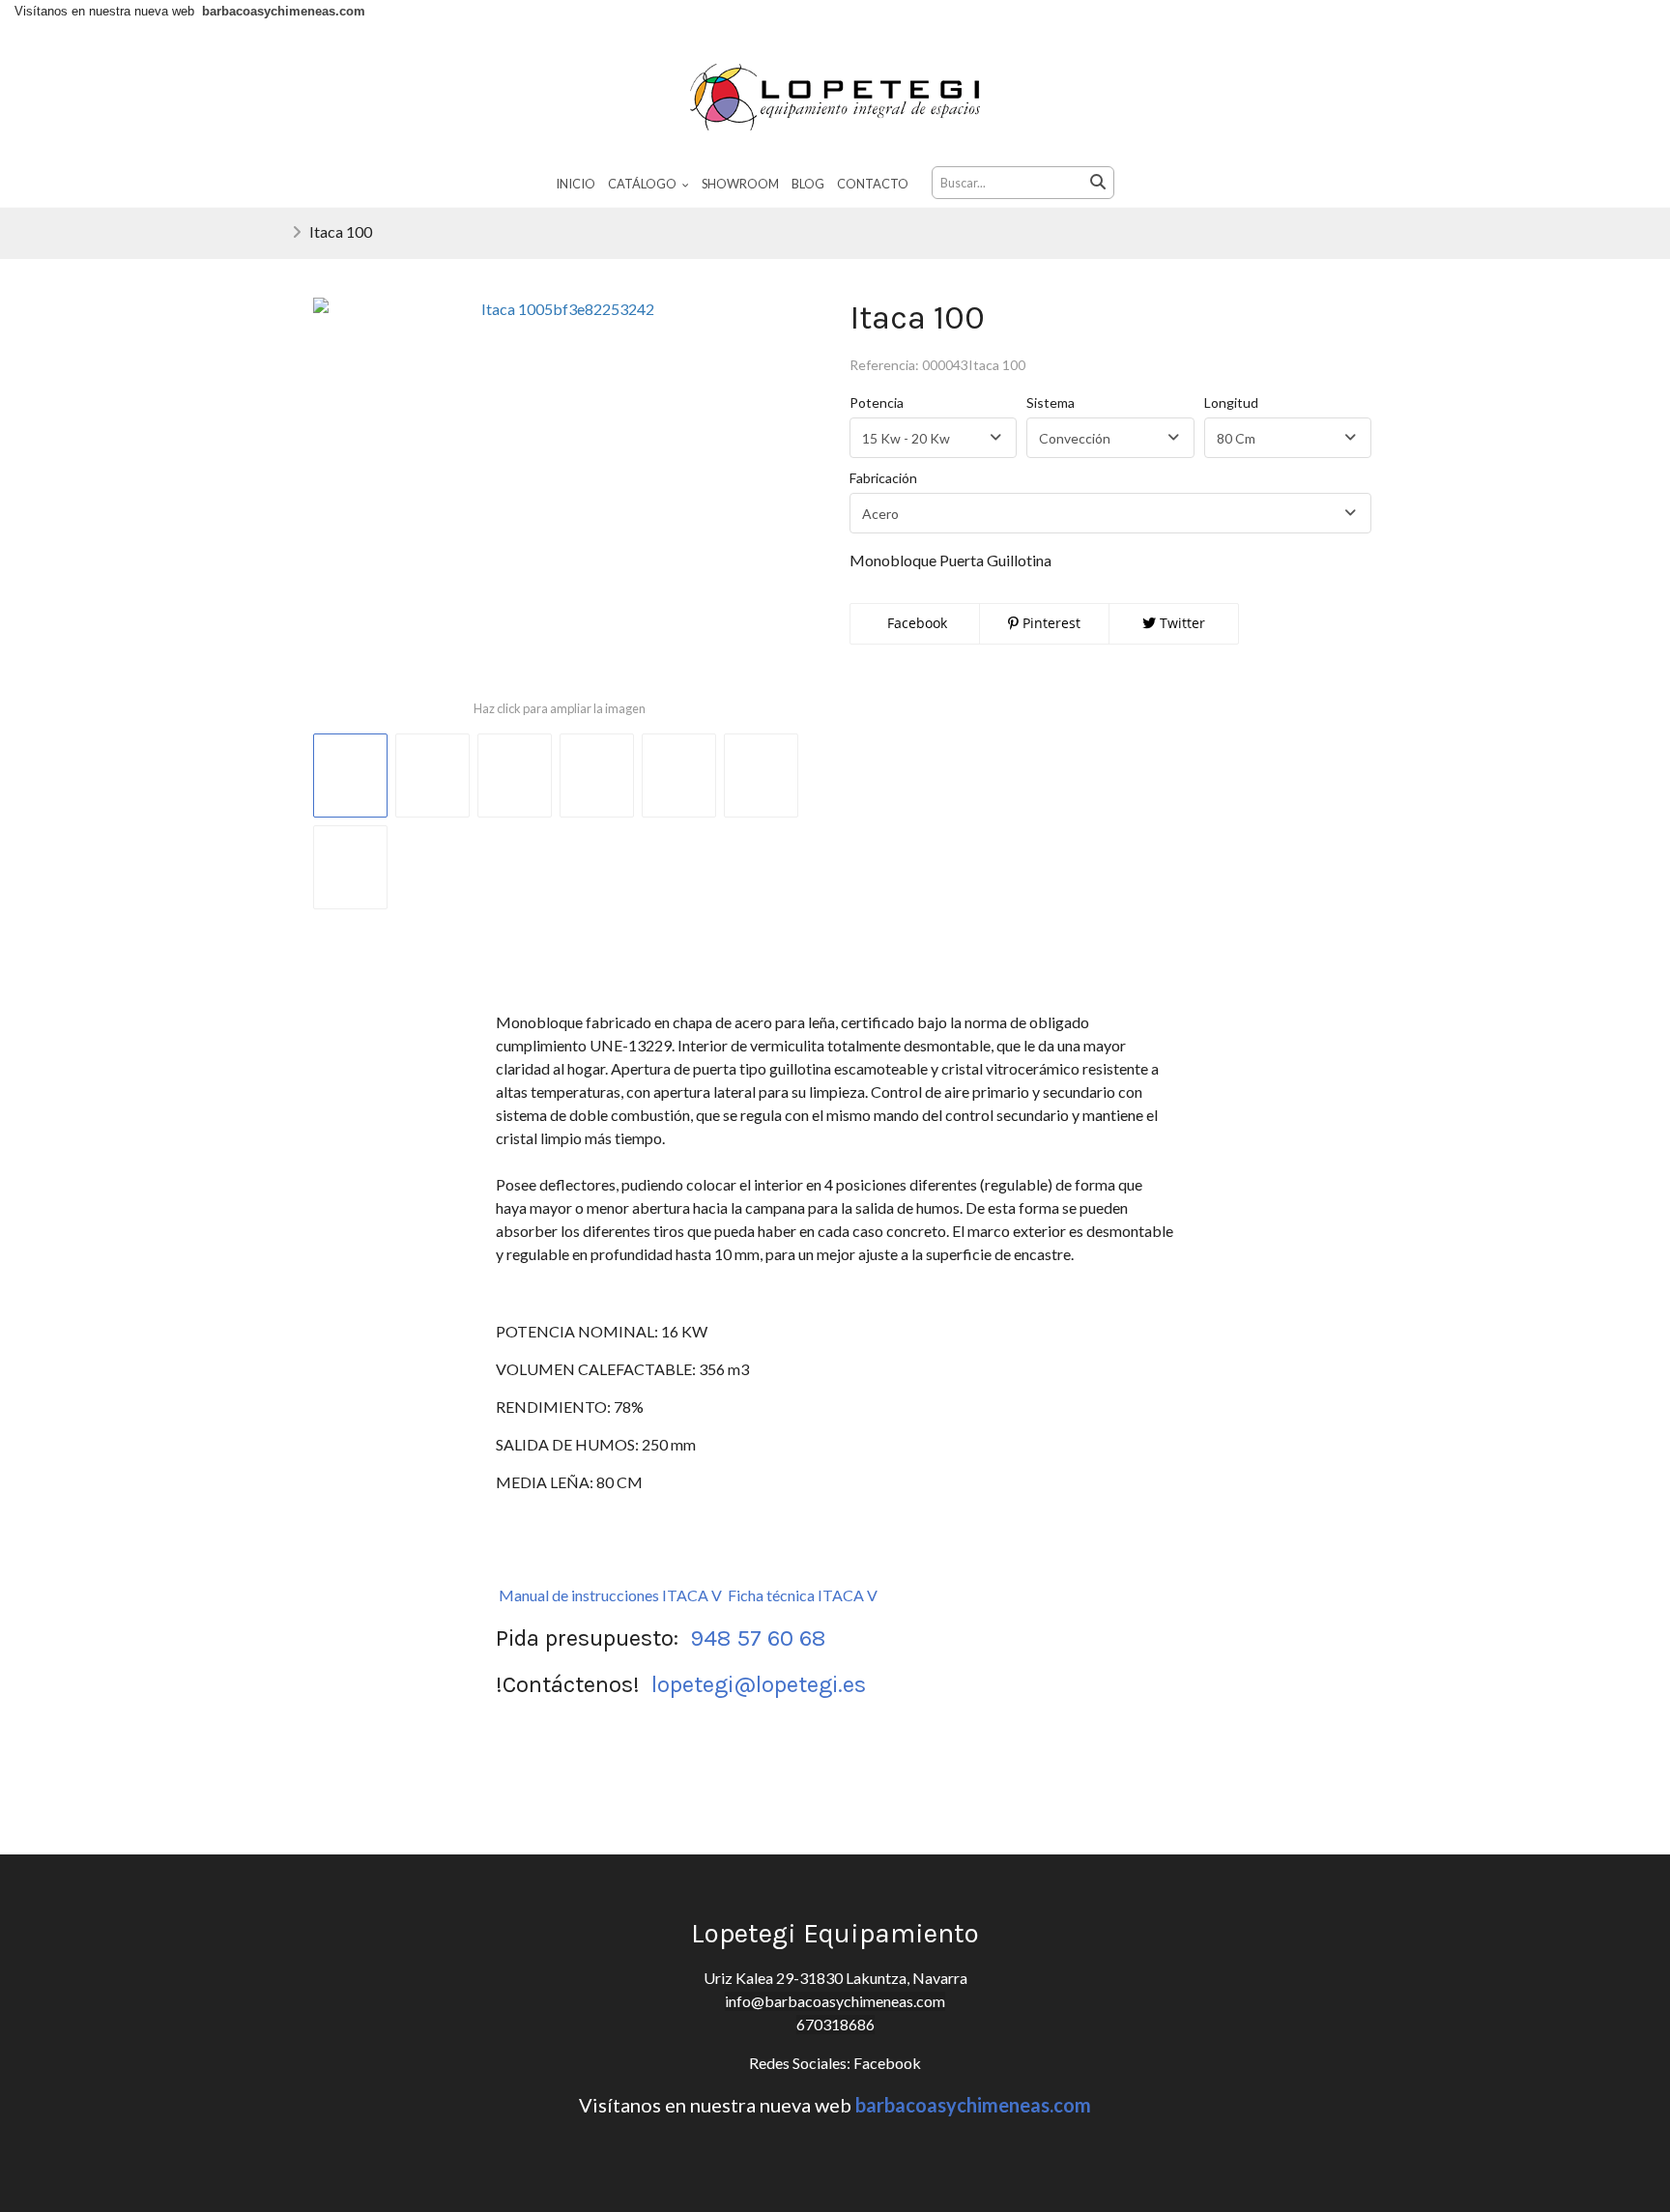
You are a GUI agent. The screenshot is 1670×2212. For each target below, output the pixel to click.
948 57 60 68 (758, 1638)
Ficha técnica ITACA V (803, 1595)
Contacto (873, 184)
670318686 (835, 2024)
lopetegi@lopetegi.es (759, 1684)
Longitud (1231, 402)
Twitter (1181, 623)
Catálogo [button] (643, 184)
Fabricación (883, 478)
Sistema (1051, 402)
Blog (808, 184)
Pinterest (1050, 623)
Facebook (915, 623)
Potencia (877, 402)
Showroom (740, 184)
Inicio (576, 184)
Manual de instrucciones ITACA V (610, 1595)
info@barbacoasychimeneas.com (835, 2001)
